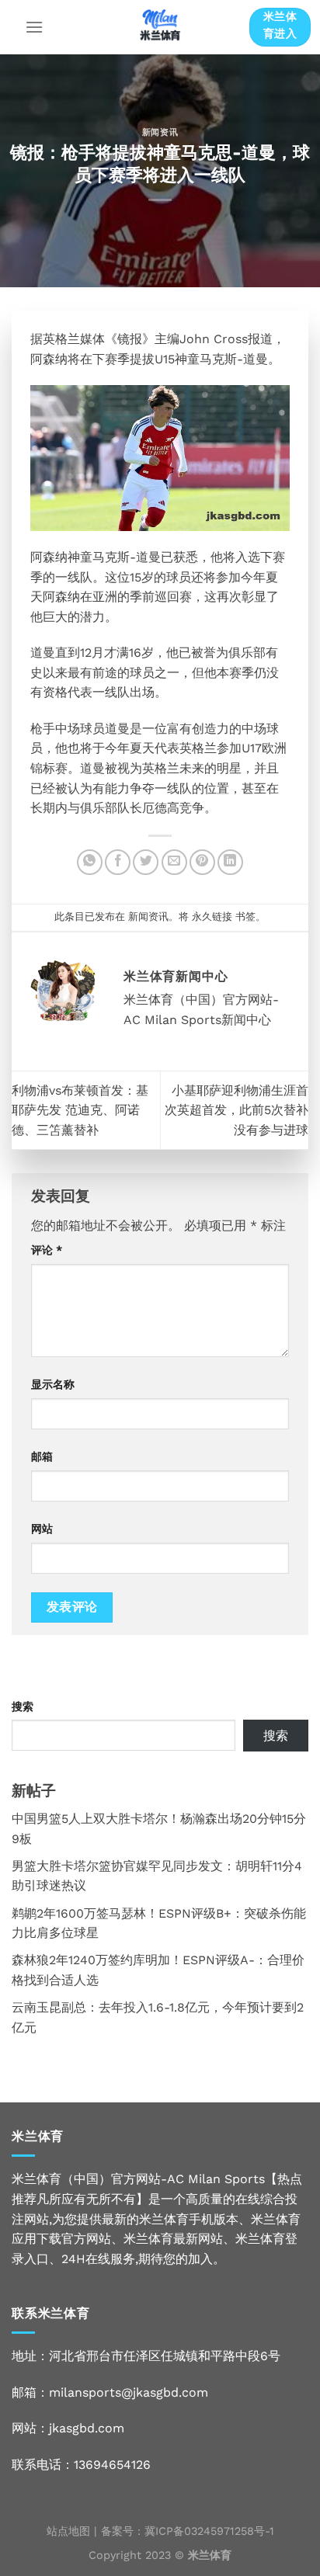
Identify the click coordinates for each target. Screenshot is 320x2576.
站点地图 (68, 2531)
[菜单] (34, 27)
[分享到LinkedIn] (230, 862)
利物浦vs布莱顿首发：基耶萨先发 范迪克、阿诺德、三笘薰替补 (80, 1110)
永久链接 (212, 917)
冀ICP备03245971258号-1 (209, 2531)
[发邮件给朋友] (174, 862)
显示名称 (53, 1384)
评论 (47, 1250)
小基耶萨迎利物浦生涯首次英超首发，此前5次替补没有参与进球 (237, 1110)
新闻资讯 (160, 132)
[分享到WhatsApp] (90, 862)
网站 (42, 1529)
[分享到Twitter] (146, 862)
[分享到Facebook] (118, 862)
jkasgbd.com (87, 2428)
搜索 (23, 1706)
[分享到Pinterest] (202, 862)
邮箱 (42, 1456)
